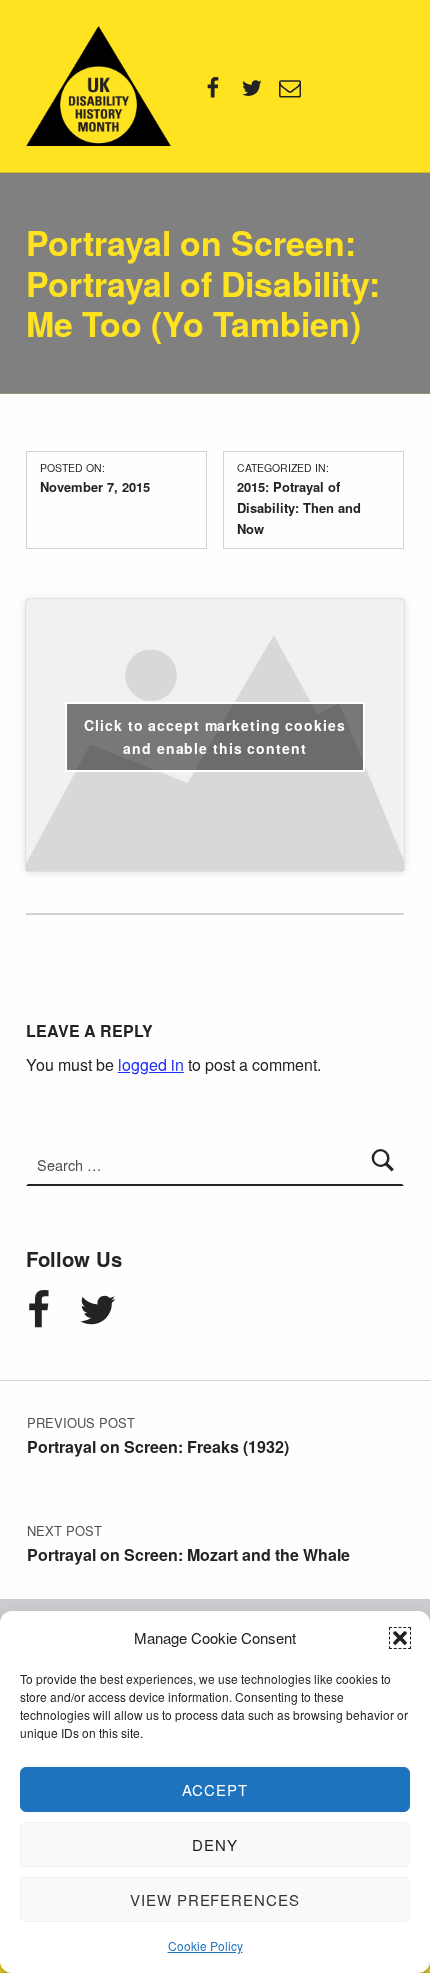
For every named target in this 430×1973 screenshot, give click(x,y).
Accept (215, 1789)
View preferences (215, 1899)
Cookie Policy (205, 1945)
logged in (151, 1064)
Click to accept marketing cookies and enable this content (214, 736)
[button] (400, 1638)
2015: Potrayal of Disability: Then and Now (299, 507)
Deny (215, 1844)
